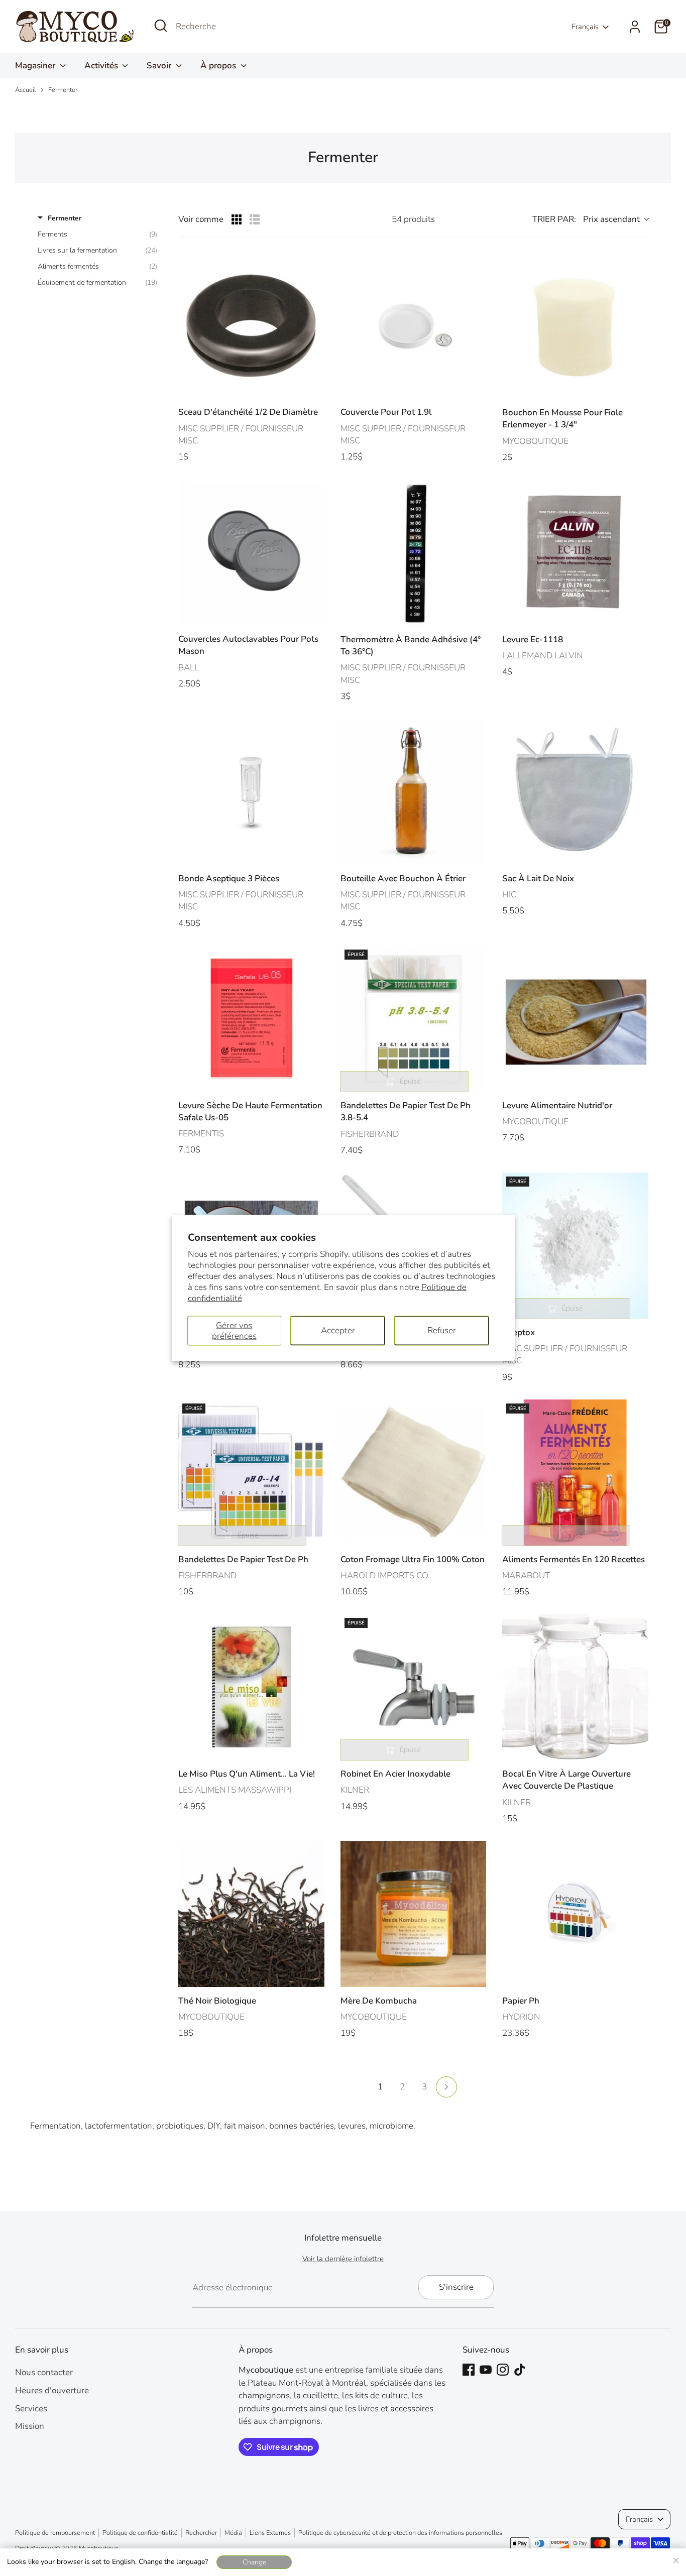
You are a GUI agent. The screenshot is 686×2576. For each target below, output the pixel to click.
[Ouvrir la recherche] (161, 26)
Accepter (338, 1330)
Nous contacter (44, 2372)
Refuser (442, 1330)
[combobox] (251, 27)
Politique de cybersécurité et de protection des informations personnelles (400, 2533)
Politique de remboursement (55, 2533)
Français (585, 27)
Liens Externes (270, 2533)
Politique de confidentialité (140, 2533)
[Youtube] (486, 2370)
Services (31, 2409)
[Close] (675, 2559)
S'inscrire (456, 2287)
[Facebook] (469, 2370)
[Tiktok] (520, 2370)
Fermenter (63, 90)
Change (254, 2562)
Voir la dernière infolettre (343, 2259)
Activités (102, 66)
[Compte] (635, 27)
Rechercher (201, 2533)
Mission (30, 2426)
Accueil (26, 90)
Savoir (160, 66)
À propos (219, 66)
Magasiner (36, 66)
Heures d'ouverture (52, 2390)
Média (233, 2533)
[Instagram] (503, 2370)
